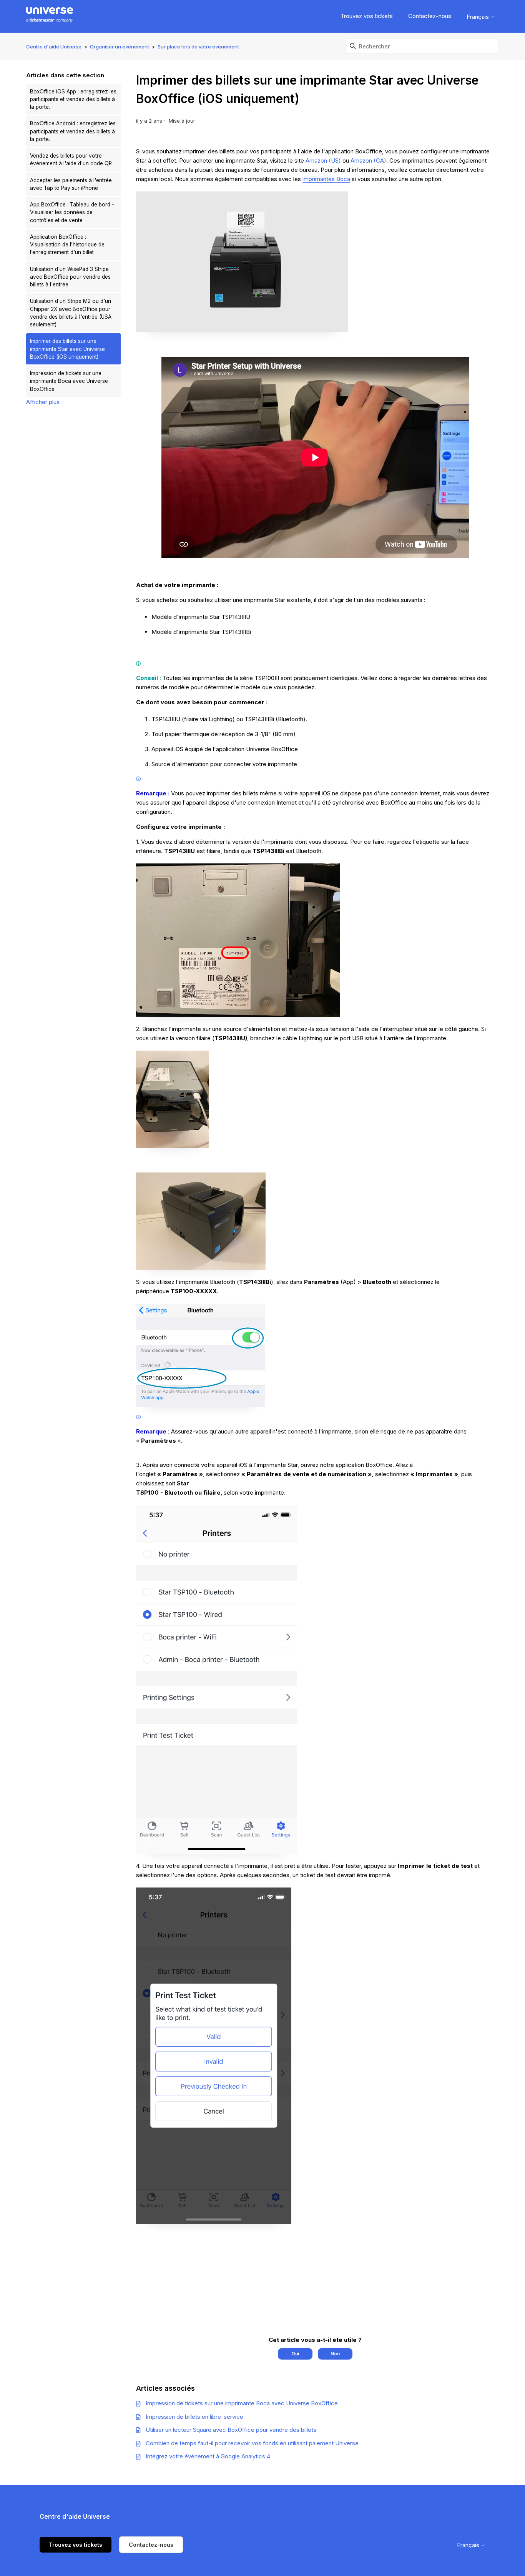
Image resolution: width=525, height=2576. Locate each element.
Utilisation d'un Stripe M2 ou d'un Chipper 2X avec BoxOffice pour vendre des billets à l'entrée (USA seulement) (71, 313)
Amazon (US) (323, 160)
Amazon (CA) (368, 160)
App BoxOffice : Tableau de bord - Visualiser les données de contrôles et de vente (72, 212)
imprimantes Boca (326, 179)
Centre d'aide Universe (54, 47)
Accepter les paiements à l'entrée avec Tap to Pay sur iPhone (71, 184)
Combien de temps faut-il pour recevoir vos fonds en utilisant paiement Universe (252, 2443)
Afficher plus (43, 402)
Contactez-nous (430, 16)
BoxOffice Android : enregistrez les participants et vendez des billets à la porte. (73, 131)
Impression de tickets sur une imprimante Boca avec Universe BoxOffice (69, 381)
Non (335, 2354)
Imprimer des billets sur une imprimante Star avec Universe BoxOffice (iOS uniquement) (67, 349)
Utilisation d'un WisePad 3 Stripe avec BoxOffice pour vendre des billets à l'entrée (70, 277)
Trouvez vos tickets (367, 16)
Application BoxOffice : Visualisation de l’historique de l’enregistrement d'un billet (67, 245)
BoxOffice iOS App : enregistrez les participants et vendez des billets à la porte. (73, 99)
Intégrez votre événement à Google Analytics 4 (208, 2456)
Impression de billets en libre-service (194, 2417)
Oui (295, 2354)
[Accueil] (49, 16)
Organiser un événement (120, 47)
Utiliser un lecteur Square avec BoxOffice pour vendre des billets (231, 2430)
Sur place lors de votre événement (198, 47)
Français (478, 17)
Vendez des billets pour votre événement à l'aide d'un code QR (71, 160)
